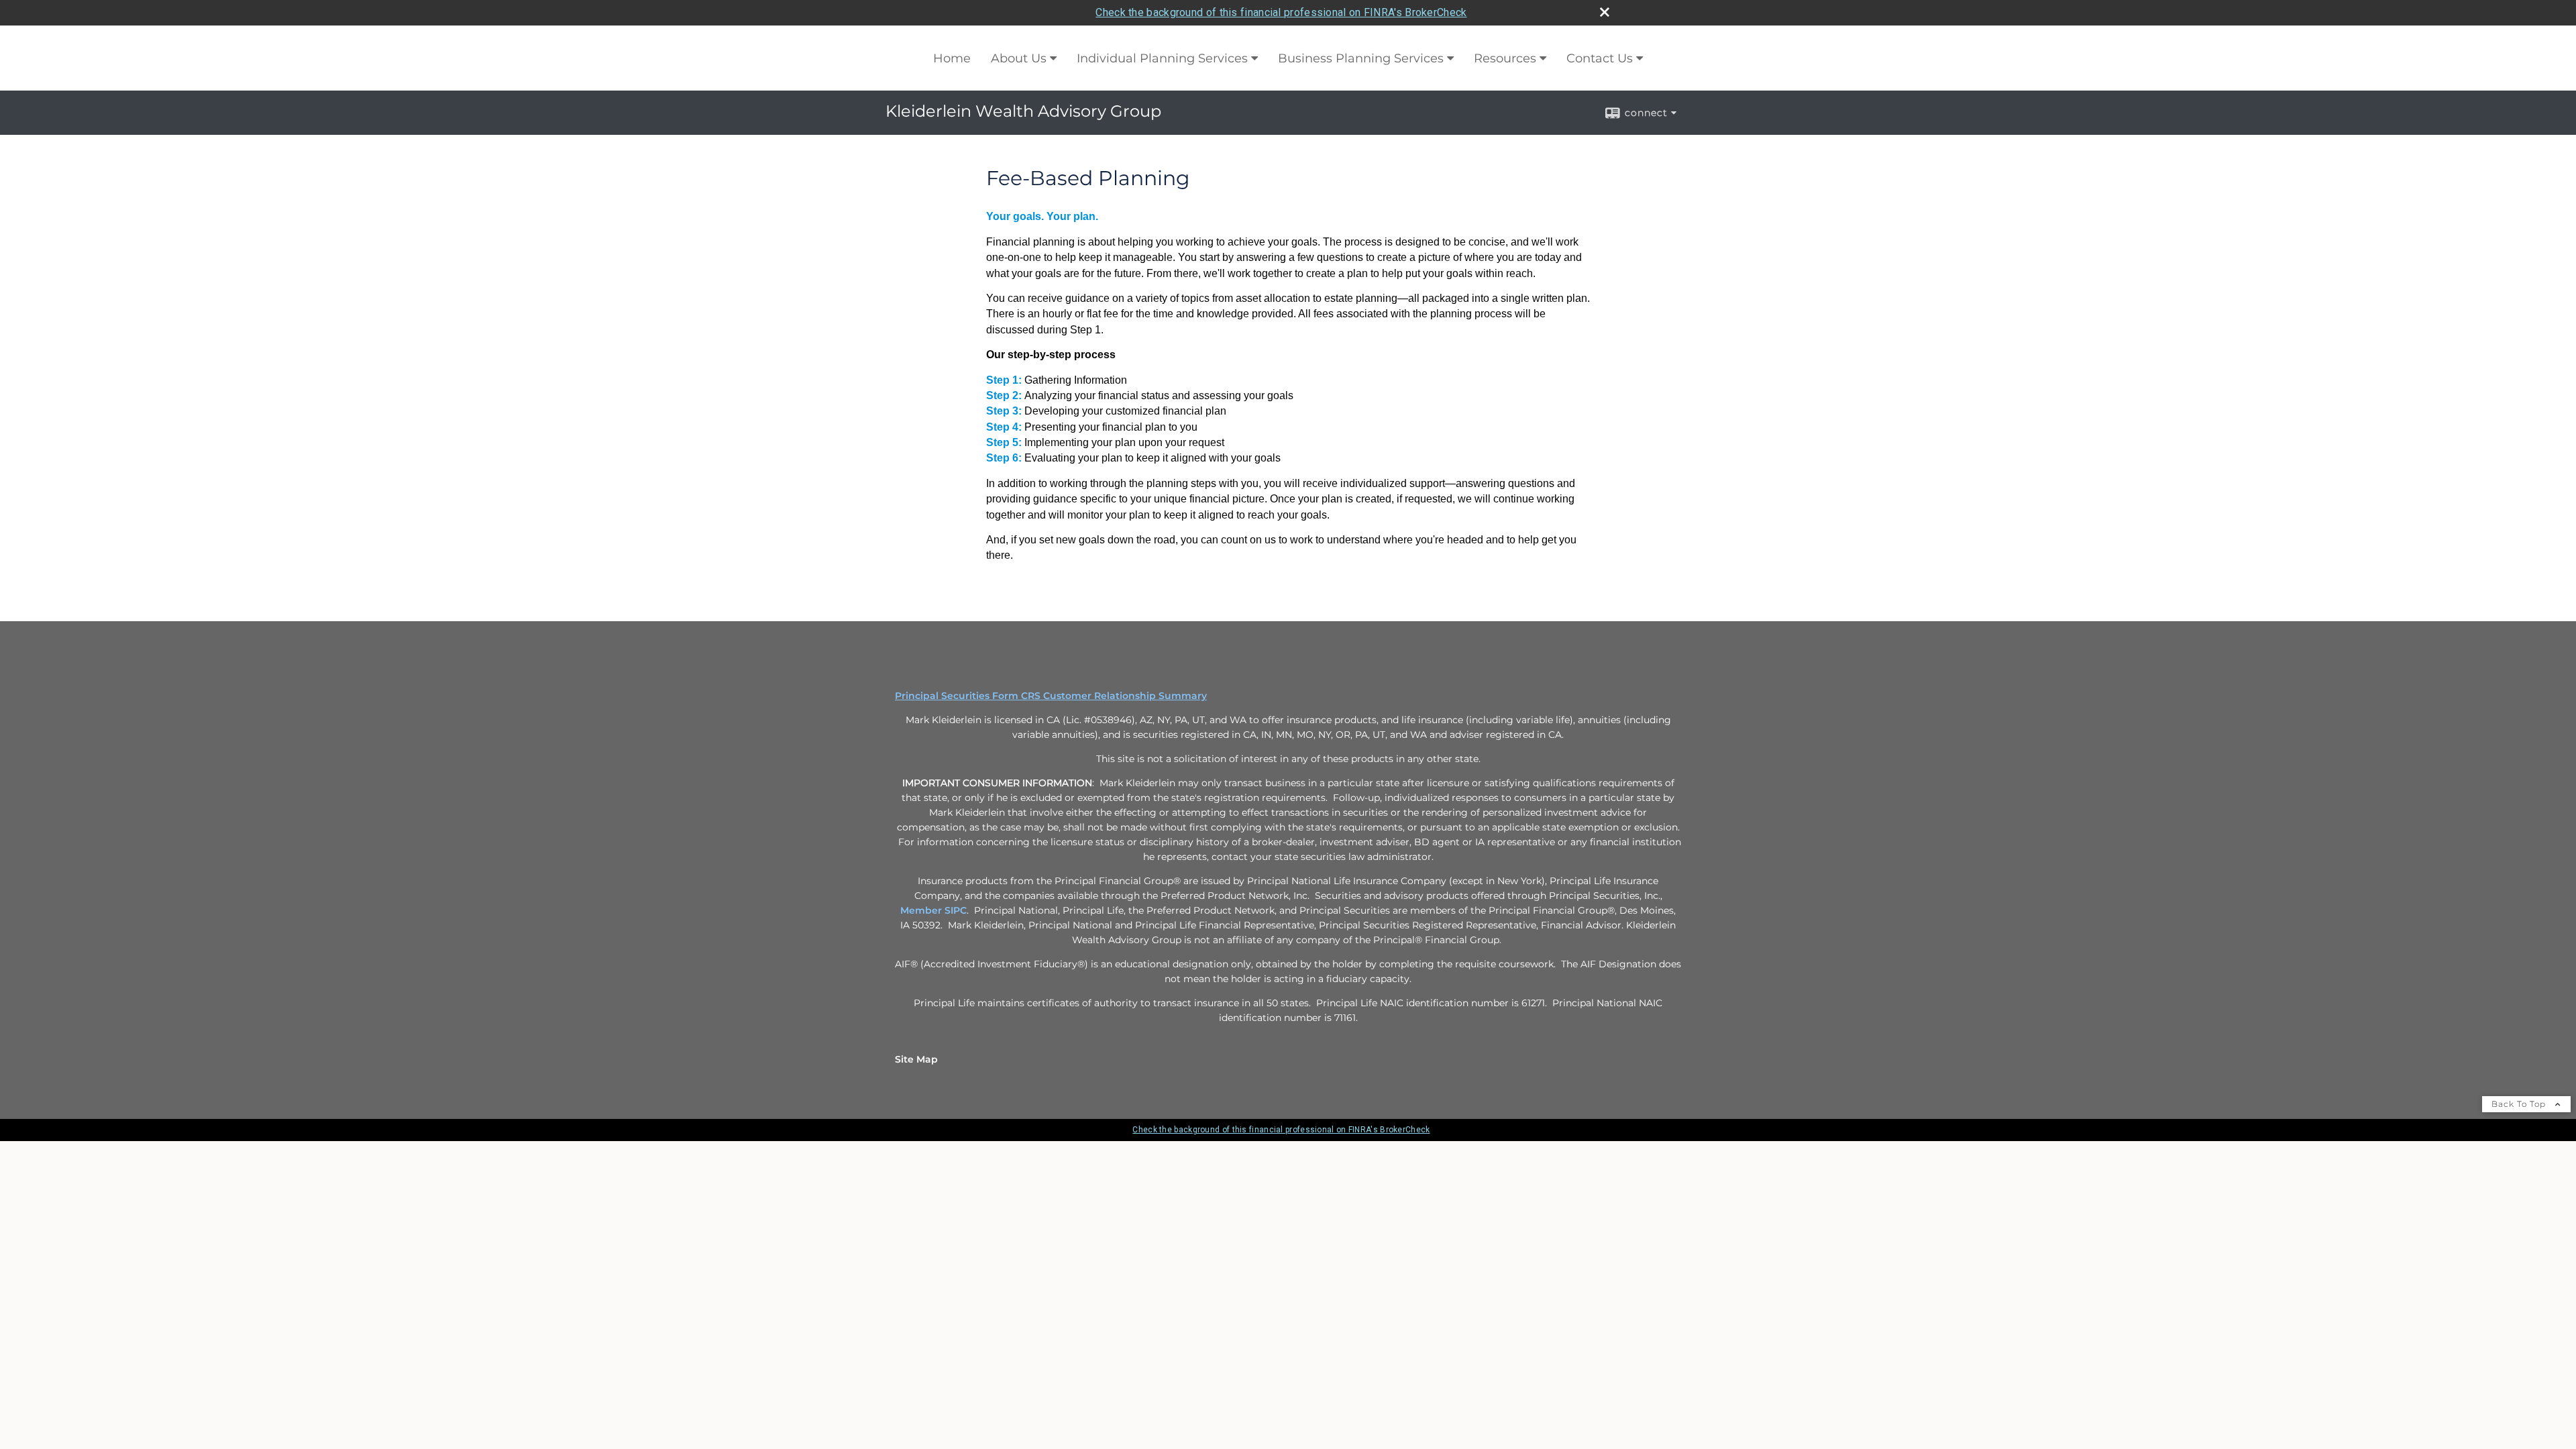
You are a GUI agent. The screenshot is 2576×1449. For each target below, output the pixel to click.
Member (922, 910)
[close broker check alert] (1605, 12)
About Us (1019, 58)
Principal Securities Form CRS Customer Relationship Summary (1051, 696)
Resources (1505, 58)
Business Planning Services (1361, 58)
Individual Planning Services (1162, 58)
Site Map (916, 1059)
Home (952, 58)
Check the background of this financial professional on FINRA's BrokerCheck (1281, 12)
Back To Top (2520, 1104)
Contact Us (1600, 58)
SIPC (956, 910)
